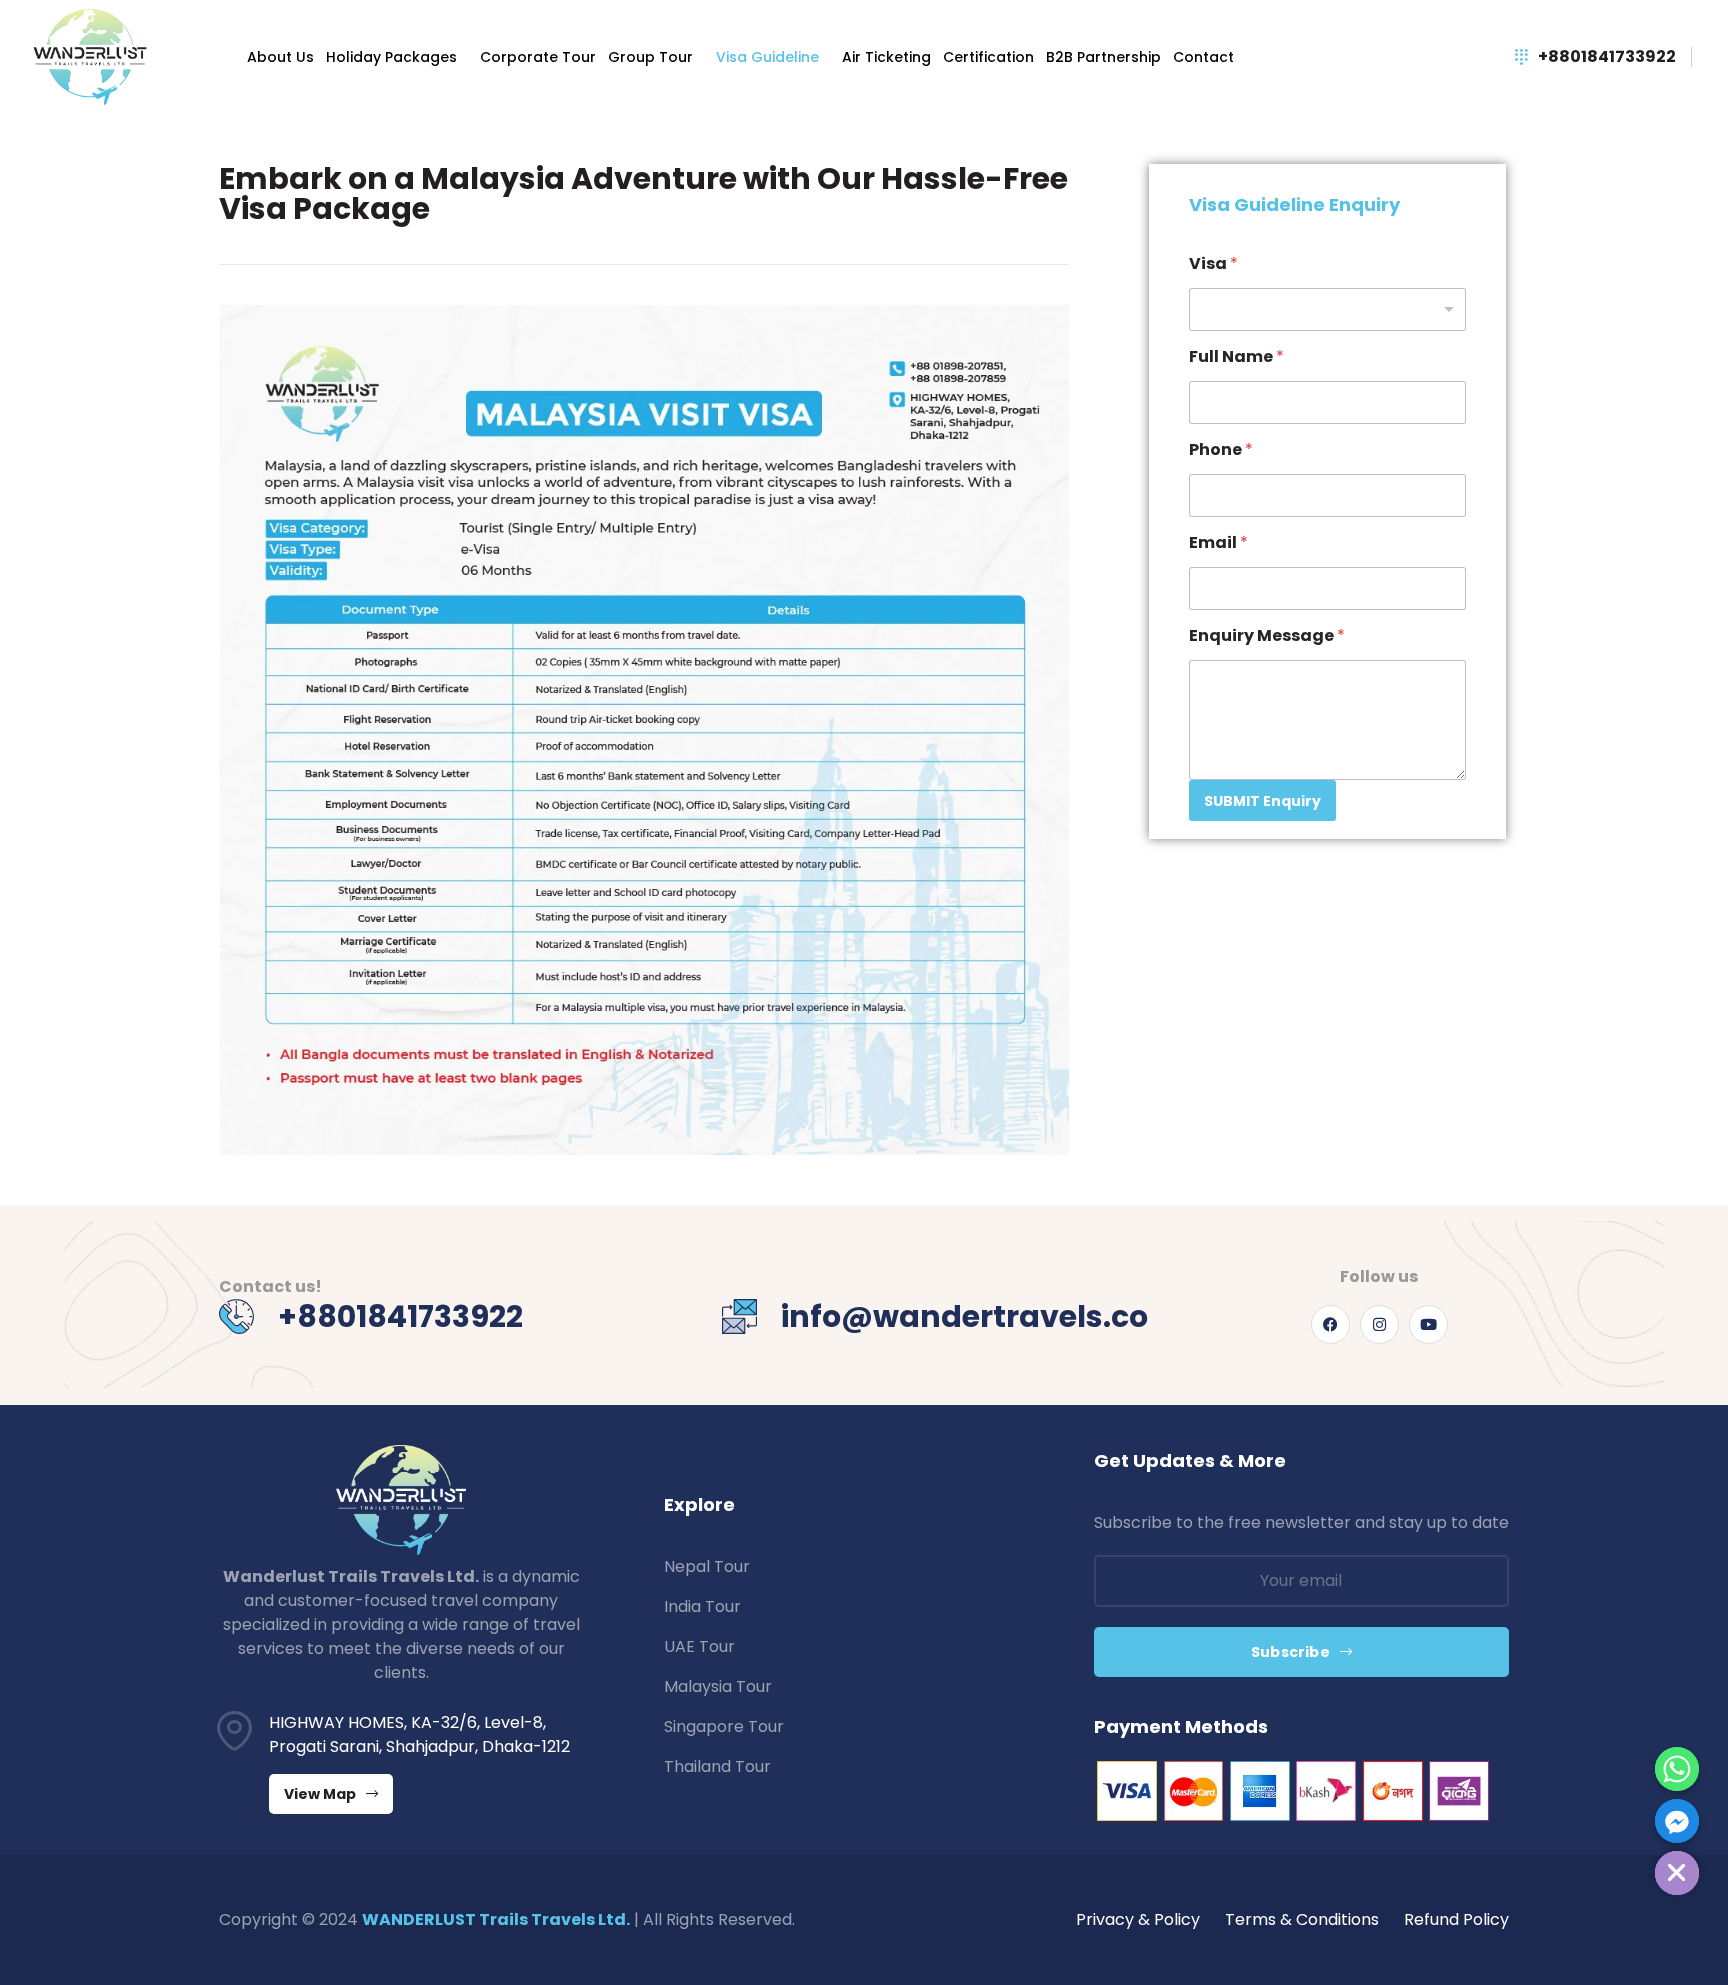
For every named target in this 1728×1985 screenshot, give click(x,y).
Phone (1221, 449)
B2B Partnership (1103, 57)
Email (1218, 542)
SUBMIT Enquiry (1262, 801)
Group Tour (650, 57)
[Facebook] (1330, 1324)
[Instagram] (1379, 1324)
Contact (1203, 57)
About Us (280, 57)
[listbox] (1328, 309)
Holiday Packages (391, 57)
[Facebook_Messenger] (1677, 1821)
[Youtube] (1428, 1324)
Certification (988, 57)
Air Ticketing (886, 57)
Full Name (1236, 356)
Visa (1213, 263)
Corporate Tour (538, 57)
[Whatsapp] (1677, 1769)
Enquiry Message (1267, 635)
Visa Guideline (767, 57)
